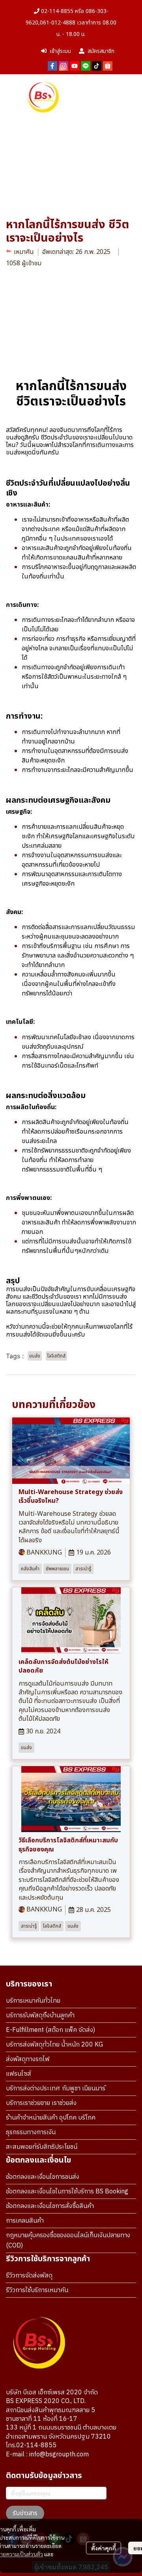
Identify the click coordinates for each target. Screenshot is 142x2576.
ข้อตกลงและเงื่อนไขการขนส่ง (43, 2177)
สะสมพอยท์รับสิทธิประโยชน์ (42, 2147)
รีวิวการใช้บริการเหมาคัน (37, 2290)
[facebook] (52, 66)
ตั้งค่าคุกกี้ (104, 2548)
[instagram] (64, 66)
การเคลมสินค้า (25, 2221)
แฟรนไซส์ (19, 2074)
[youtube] (75, 66)
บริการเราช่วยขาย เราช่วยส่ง (41, 2103)
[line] (86, 66)
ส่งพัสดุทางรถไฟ (28, 2059)
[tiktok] (97, 66)
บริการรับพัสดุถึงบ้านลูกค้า (40, 2016)
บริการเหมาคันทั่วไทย (33, 2001)
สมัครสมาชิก (101, 51)
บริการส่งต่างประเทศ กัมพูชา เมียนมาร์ (56, 2089)
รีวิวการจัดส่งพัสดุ (29, 2276)
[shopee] (108, 66)
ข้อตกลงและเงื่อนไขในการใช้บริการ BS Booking (67, 2192)
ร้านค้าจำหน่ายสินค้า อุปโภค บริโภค (51, 2118)
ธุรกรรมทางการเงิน (31, 2132)
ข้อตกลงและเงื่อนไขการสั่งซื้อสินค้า (50, 2206)
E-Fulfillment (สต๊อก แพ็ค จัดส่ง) (50, 2030)
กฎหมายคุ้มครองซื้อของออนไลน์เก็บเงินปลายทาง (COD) (68, 2241)
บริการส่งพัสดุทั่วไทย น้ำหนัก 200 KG (54, 2045)
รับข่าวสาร (25, 2513)
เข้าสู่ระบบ (60, 51)
